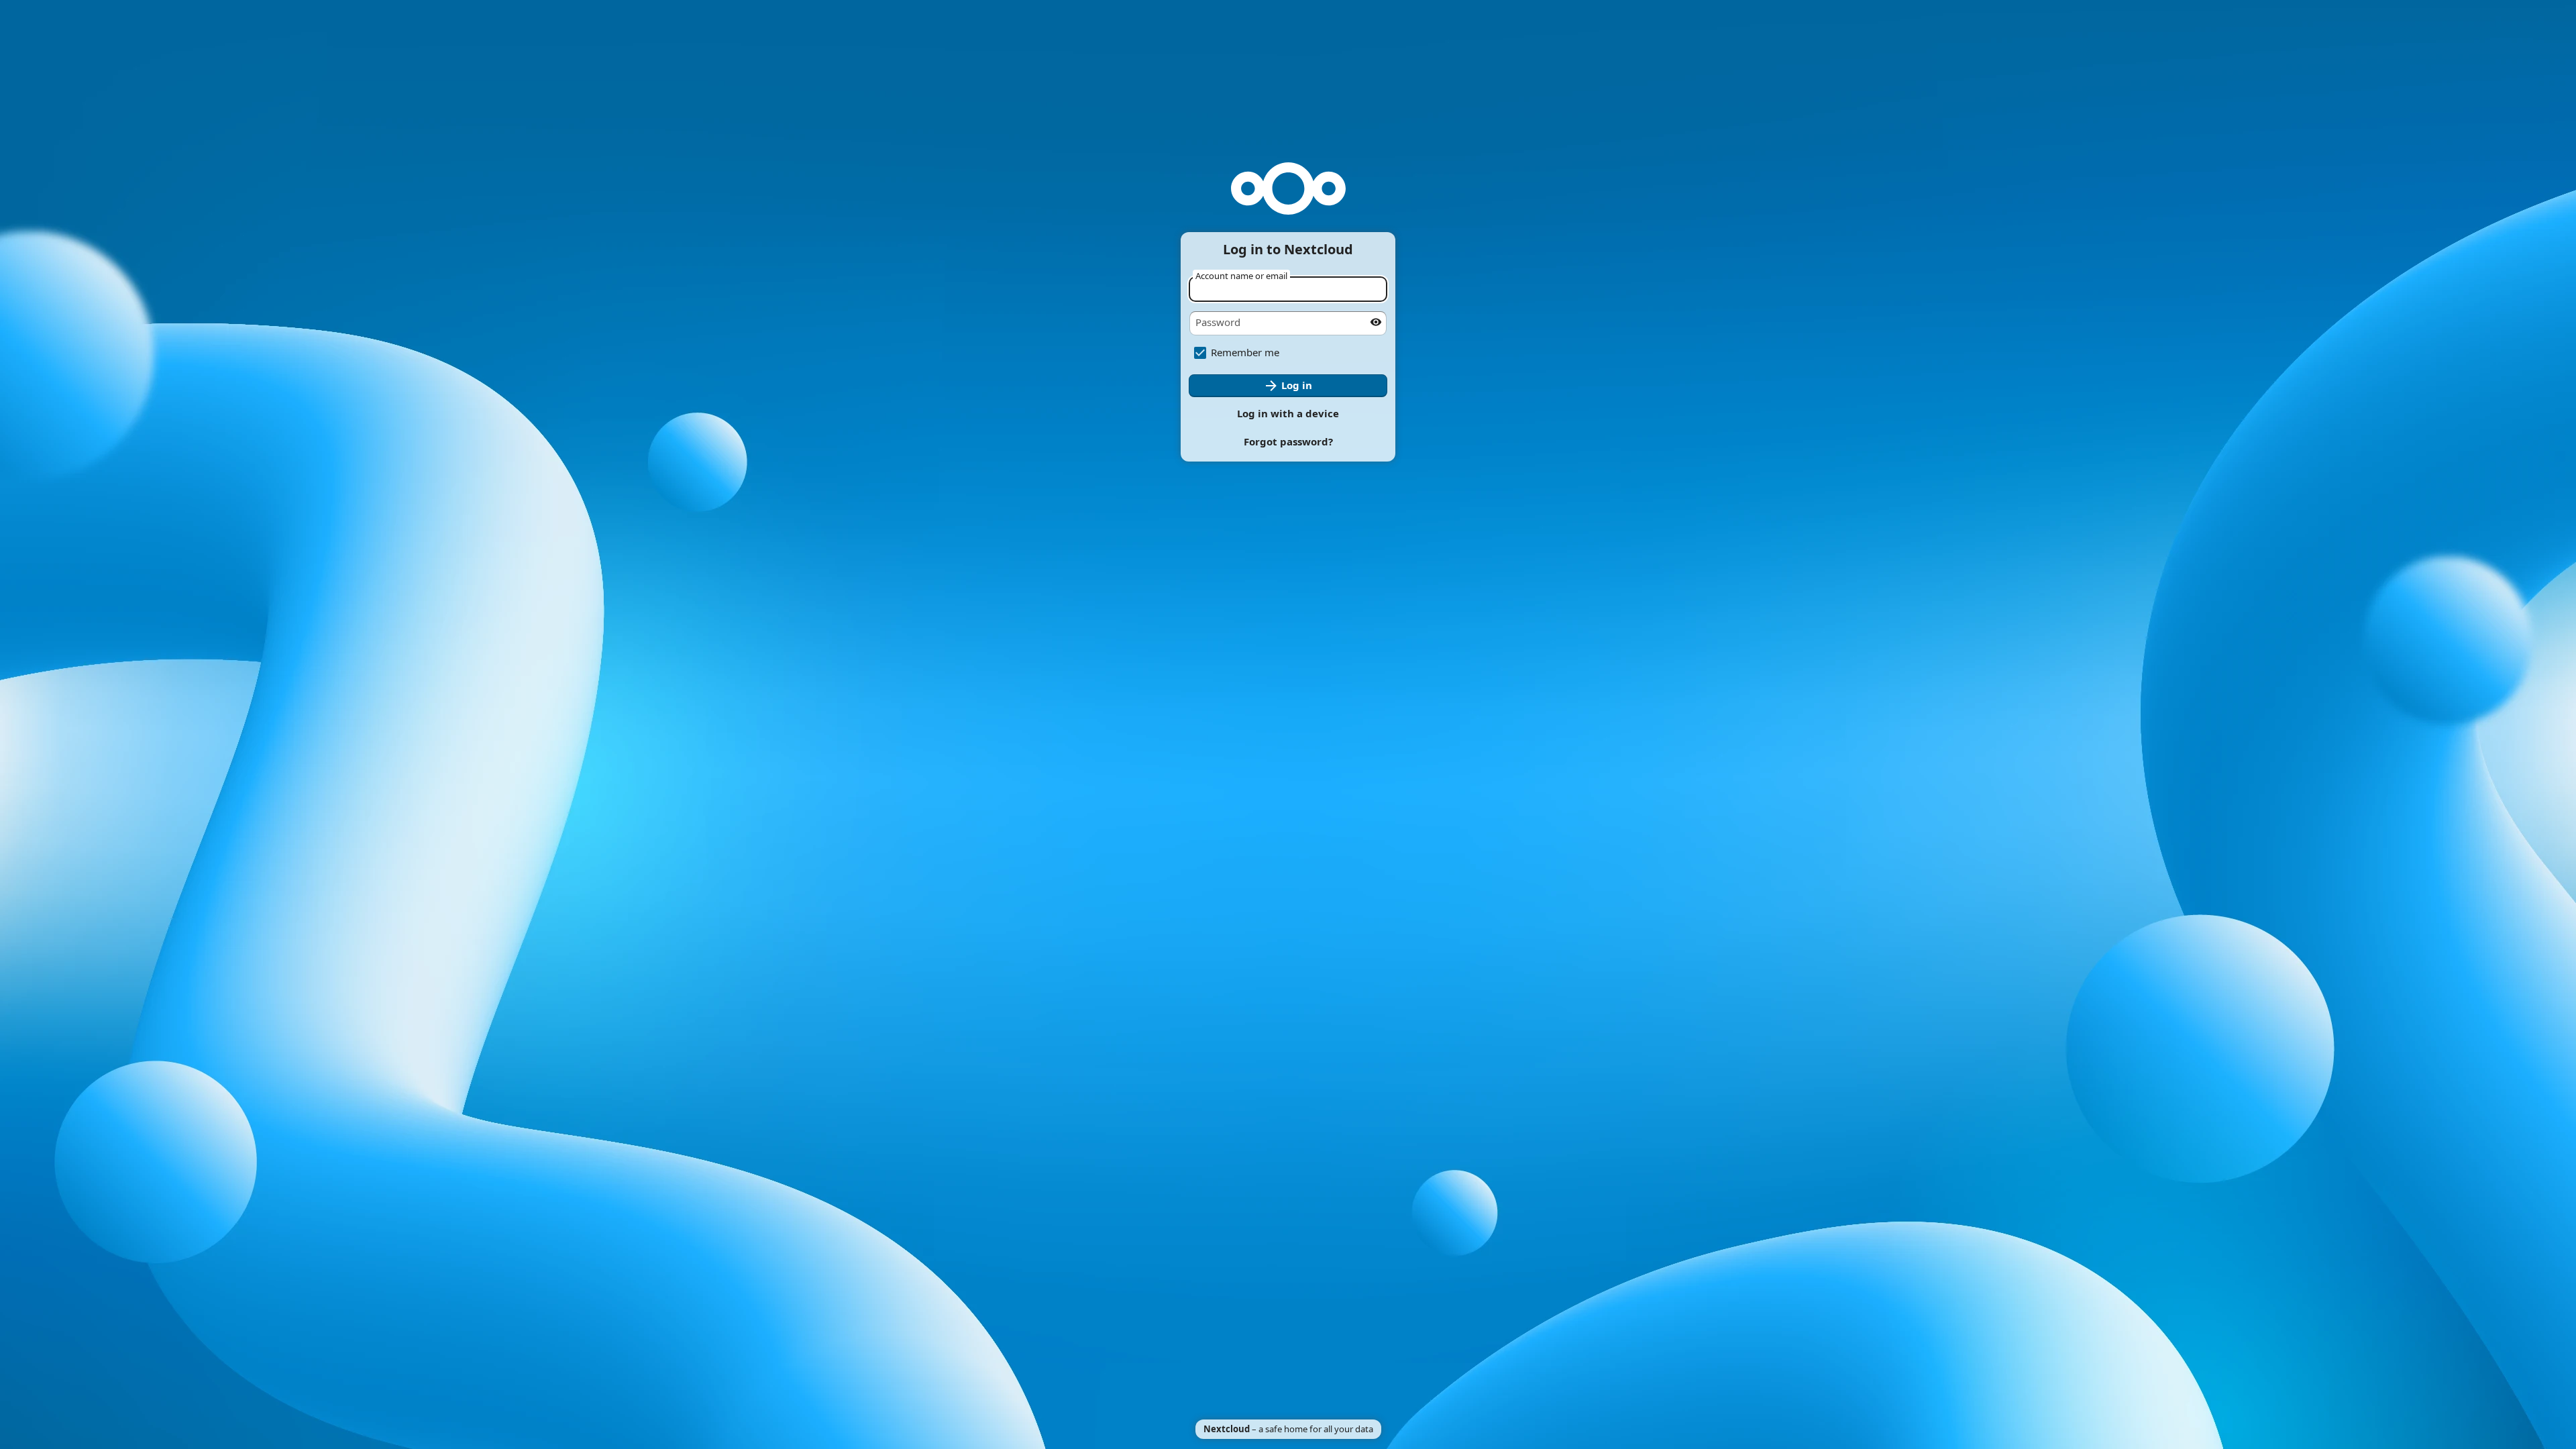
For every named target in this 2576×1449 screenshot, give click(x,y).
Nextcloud (1227, 1429)
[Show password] (1376, 322)
